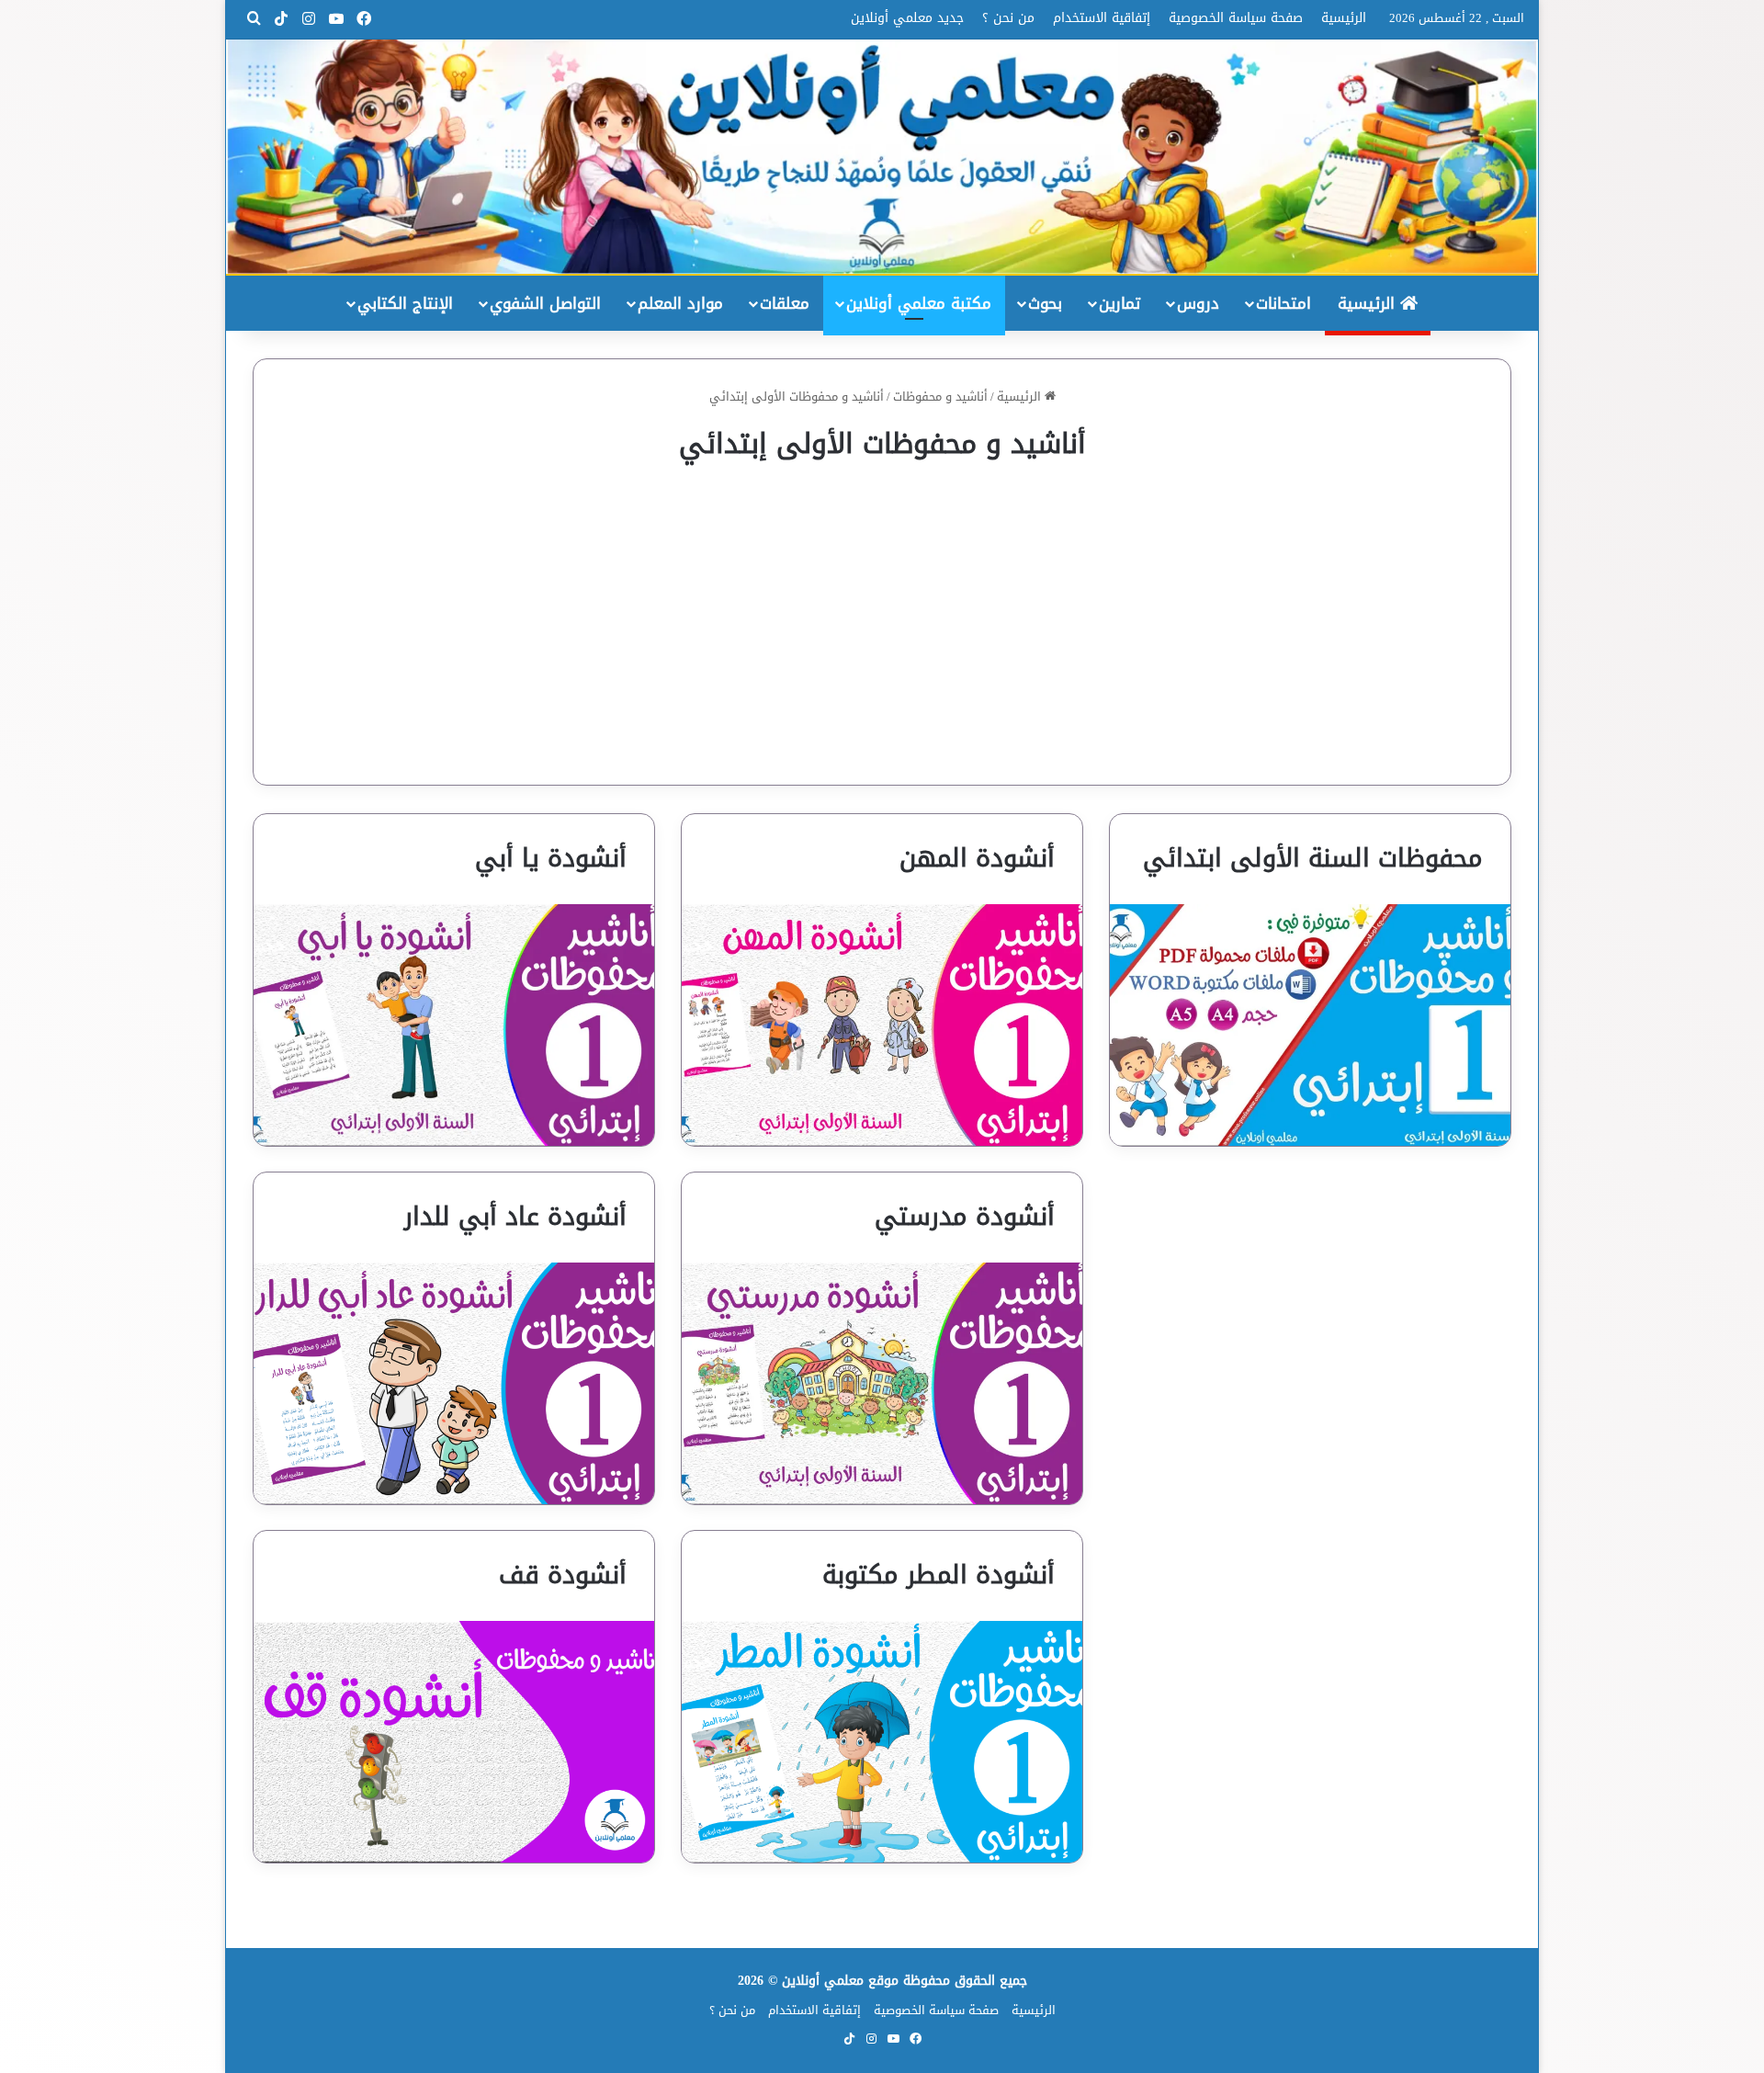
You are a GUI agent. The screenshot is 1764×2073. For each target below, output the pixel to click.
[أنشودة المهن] (882, 1025)
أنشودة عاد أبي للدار (515, 1217)
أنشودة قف (563, 1575)
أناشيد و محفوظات (940, 396)
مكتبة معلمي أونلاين (919, 303)
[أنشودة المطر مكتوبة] (882, 1742)
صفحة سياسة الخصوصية (1236, 18)
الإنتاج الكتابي (405, 303)
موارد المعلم (680, 303)
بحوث (1045, 303)
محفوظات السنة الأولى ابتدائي (1313, 858)
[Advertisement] (882, 610)
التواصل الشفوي (545, 303)
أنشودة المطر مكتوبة (939, 1575)
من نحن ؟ (1008, 18)
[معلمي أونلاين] (882, 157)
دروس (1198, 303)
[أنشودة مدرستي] (882, 1383)
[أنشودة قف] (454, 1742)
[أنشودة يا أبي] (454, 1025)
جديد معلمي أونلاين (907, 18)
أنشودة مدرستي (965, 1217)
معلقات (785, 303)
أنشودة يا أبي (551, 858)
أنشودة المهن (977, 858)
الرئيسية (1344, 18)
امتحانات (1283, 303)
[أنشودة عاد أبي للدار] (454, 1383)
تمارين (1119, 303)
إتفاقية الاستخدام (1102, 18)
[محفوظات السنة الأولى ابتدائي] (1310, 1025)
